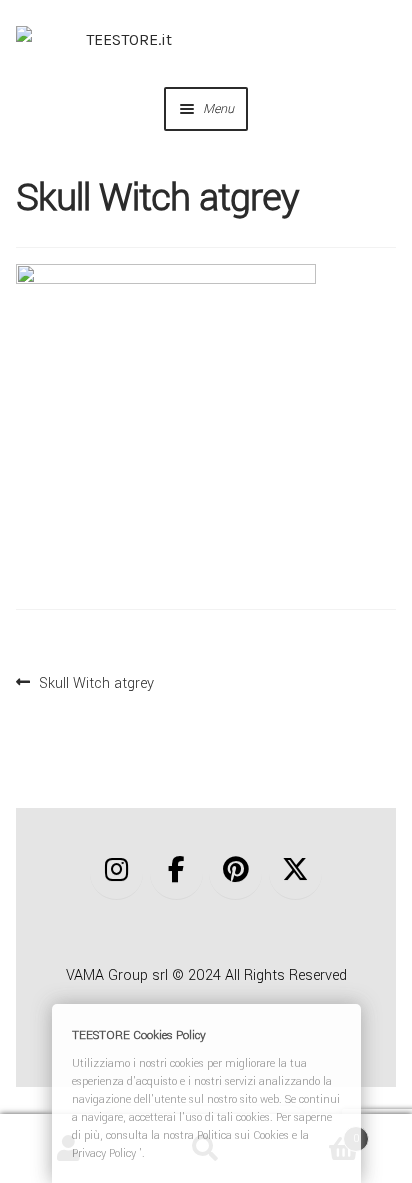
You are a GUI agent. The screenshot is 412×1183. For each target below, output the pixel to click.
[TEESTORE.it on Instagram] (116, 871)
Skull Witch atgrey (96, 681)
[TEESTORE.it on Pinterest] (235, 871)
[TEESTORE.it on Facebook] (176, 871)
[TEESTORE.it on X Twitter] (295, 871)
